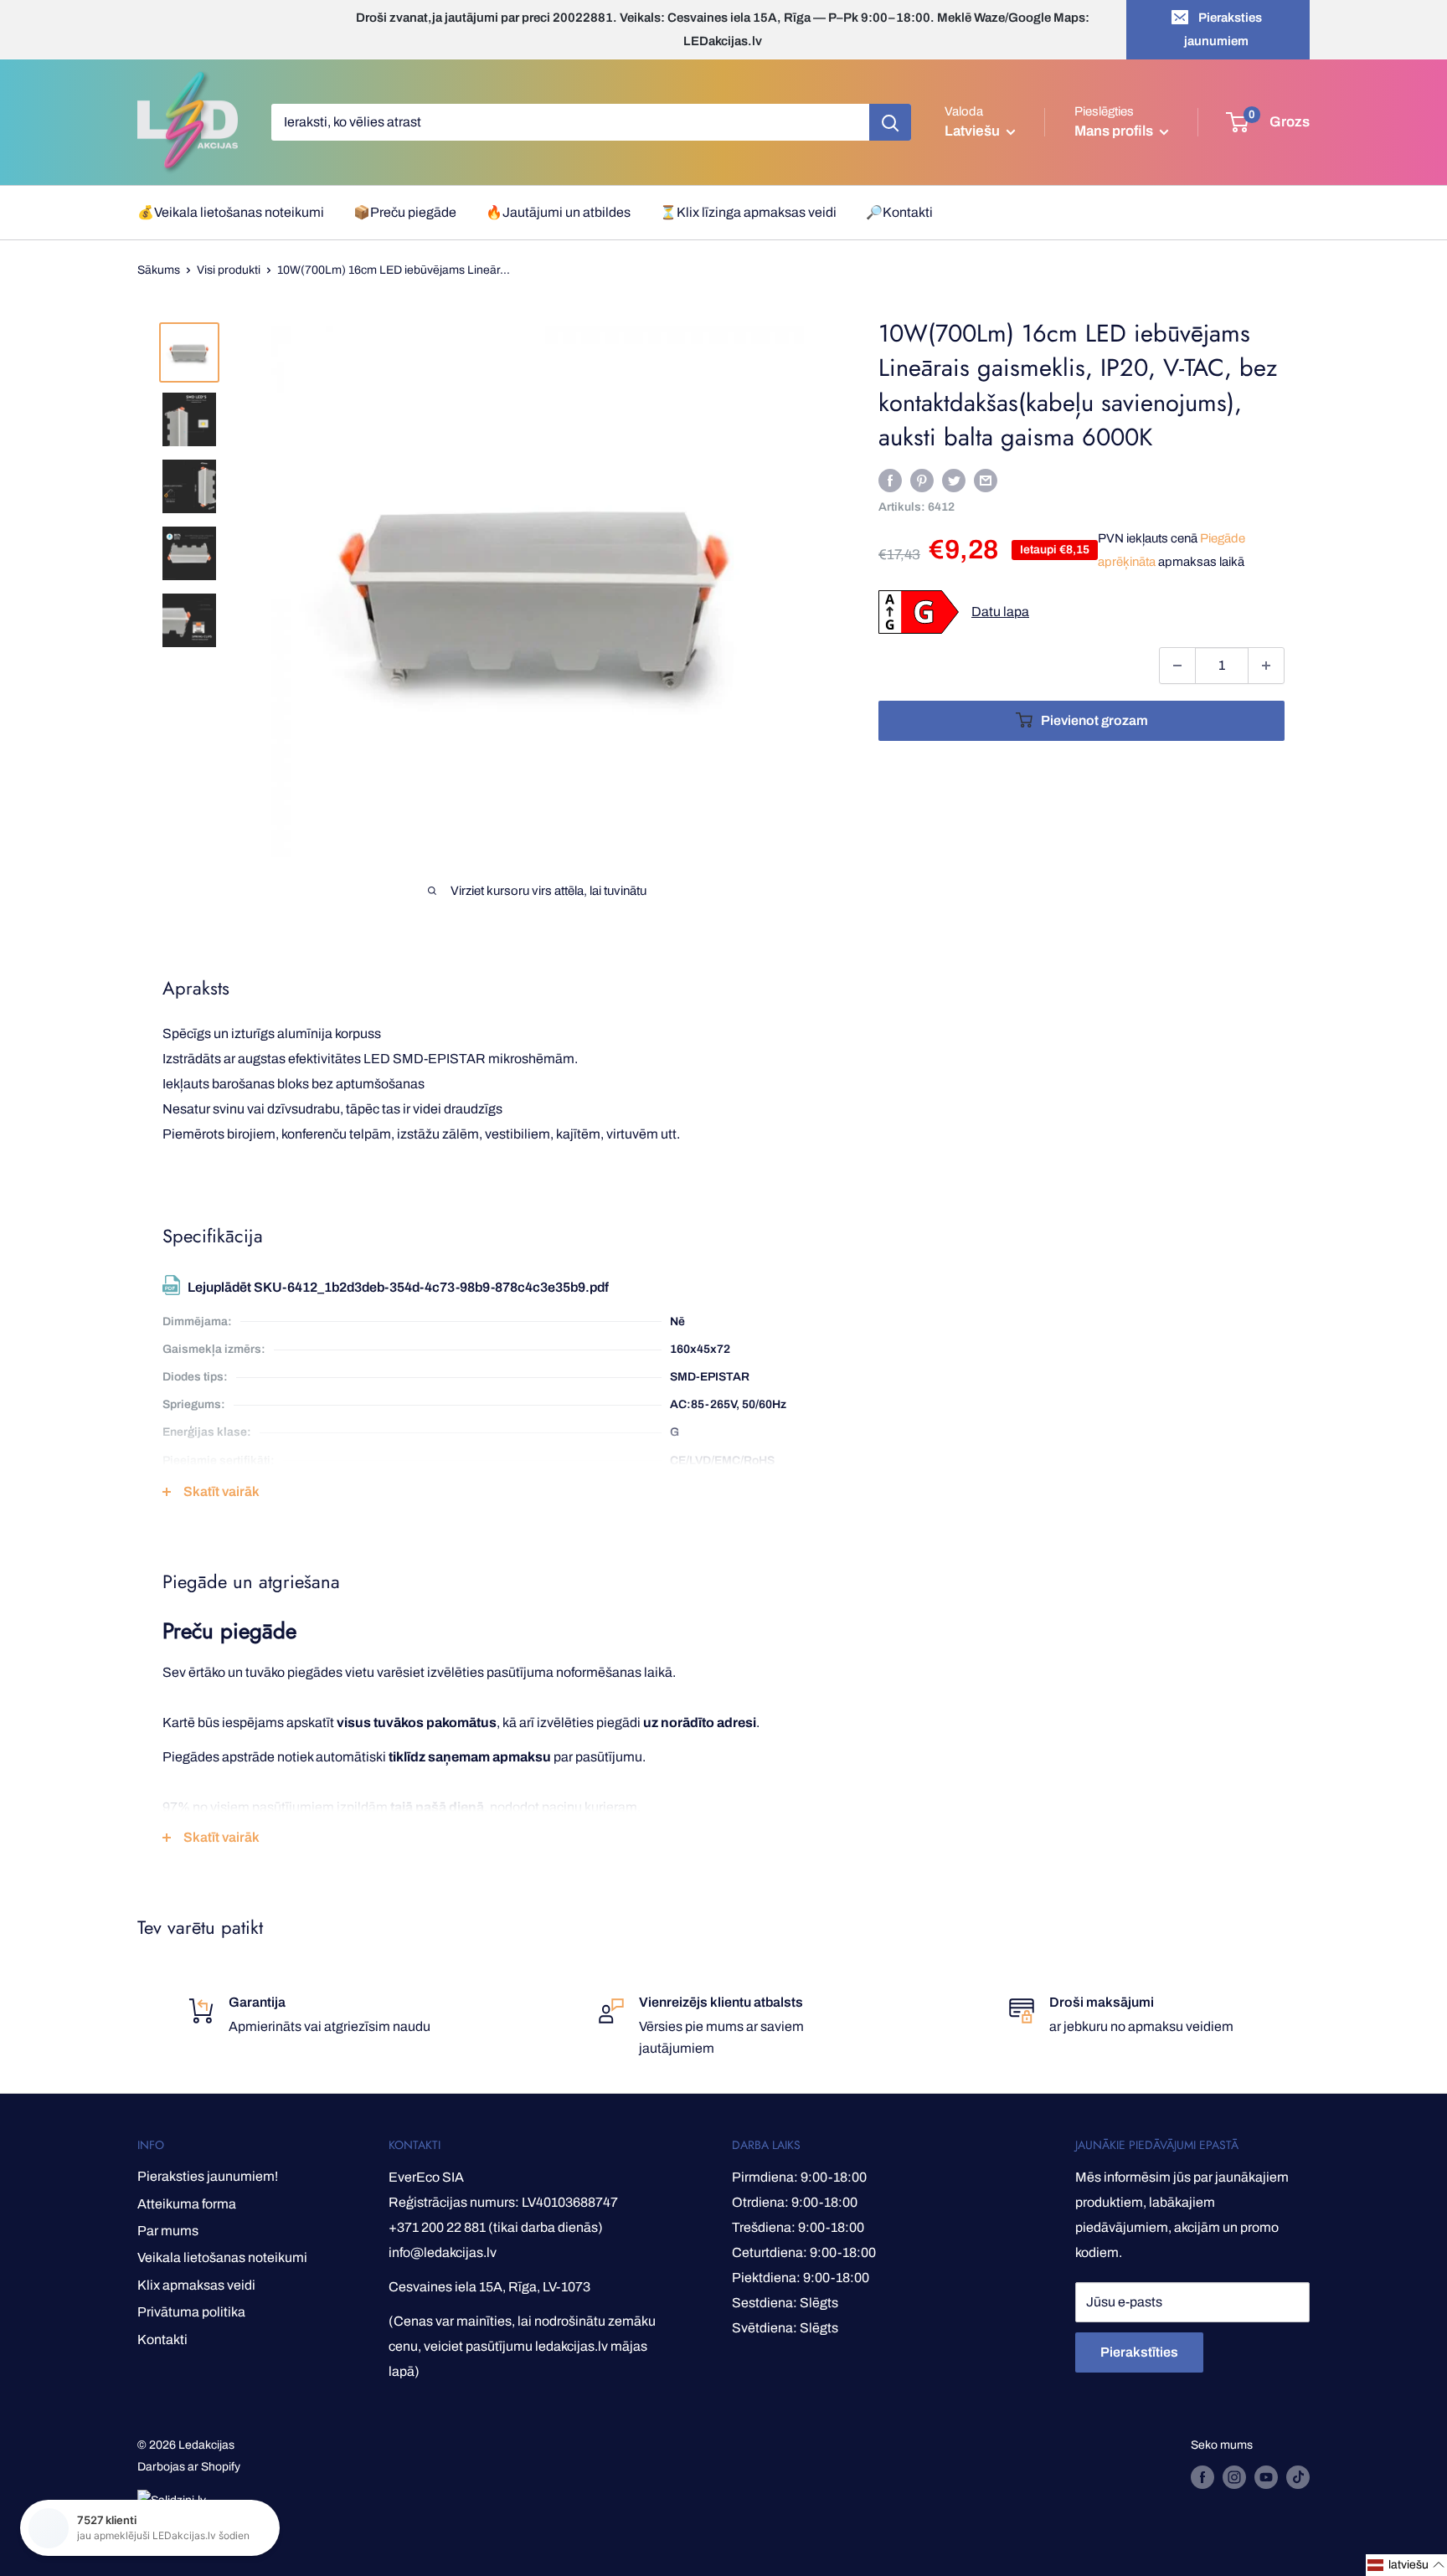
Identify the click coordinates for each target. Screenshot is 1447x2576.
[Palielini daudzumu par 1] (1266, 666)
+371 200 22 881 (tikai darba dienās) (496, 2227)
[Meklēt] (890, 122)
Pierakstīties (1139, 2352)
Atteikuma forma (187, 2204)
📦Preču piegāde (405, 212)
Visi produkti (229, 270)
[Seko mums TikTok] (1298, 2477)
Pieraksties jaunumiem (1223, 29)
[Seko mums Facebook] (1202, 2477)
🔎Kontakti (899, 212)
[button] (1406, 2565)
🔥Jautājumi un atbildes (558, 212)
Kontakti (162, 2339)
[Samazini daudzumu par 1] (1177, 666)
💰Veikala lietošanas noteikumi (231, 212)
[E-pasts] (986, 480)
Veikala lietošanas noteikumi (222, 2257)
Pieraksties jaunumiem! (208, 2176)
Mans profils (1115, 131)
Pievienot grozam (1094, 720)
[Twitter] (954, 480)
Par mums (168, 2231)
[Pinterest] (922, 480)
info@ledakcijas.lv (443, 2252)
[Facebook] (890, 480)
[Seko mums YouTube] (1266, 2477)
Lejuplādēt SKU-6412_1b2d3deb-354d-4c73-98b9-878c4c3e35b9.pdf (398, 1287)
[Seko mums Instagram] (1234, 2477)
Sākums (159, 270)
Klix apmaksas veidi (196, 2285)
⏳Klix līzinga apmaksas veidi (748, 212)
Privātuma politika (191, 2312)
